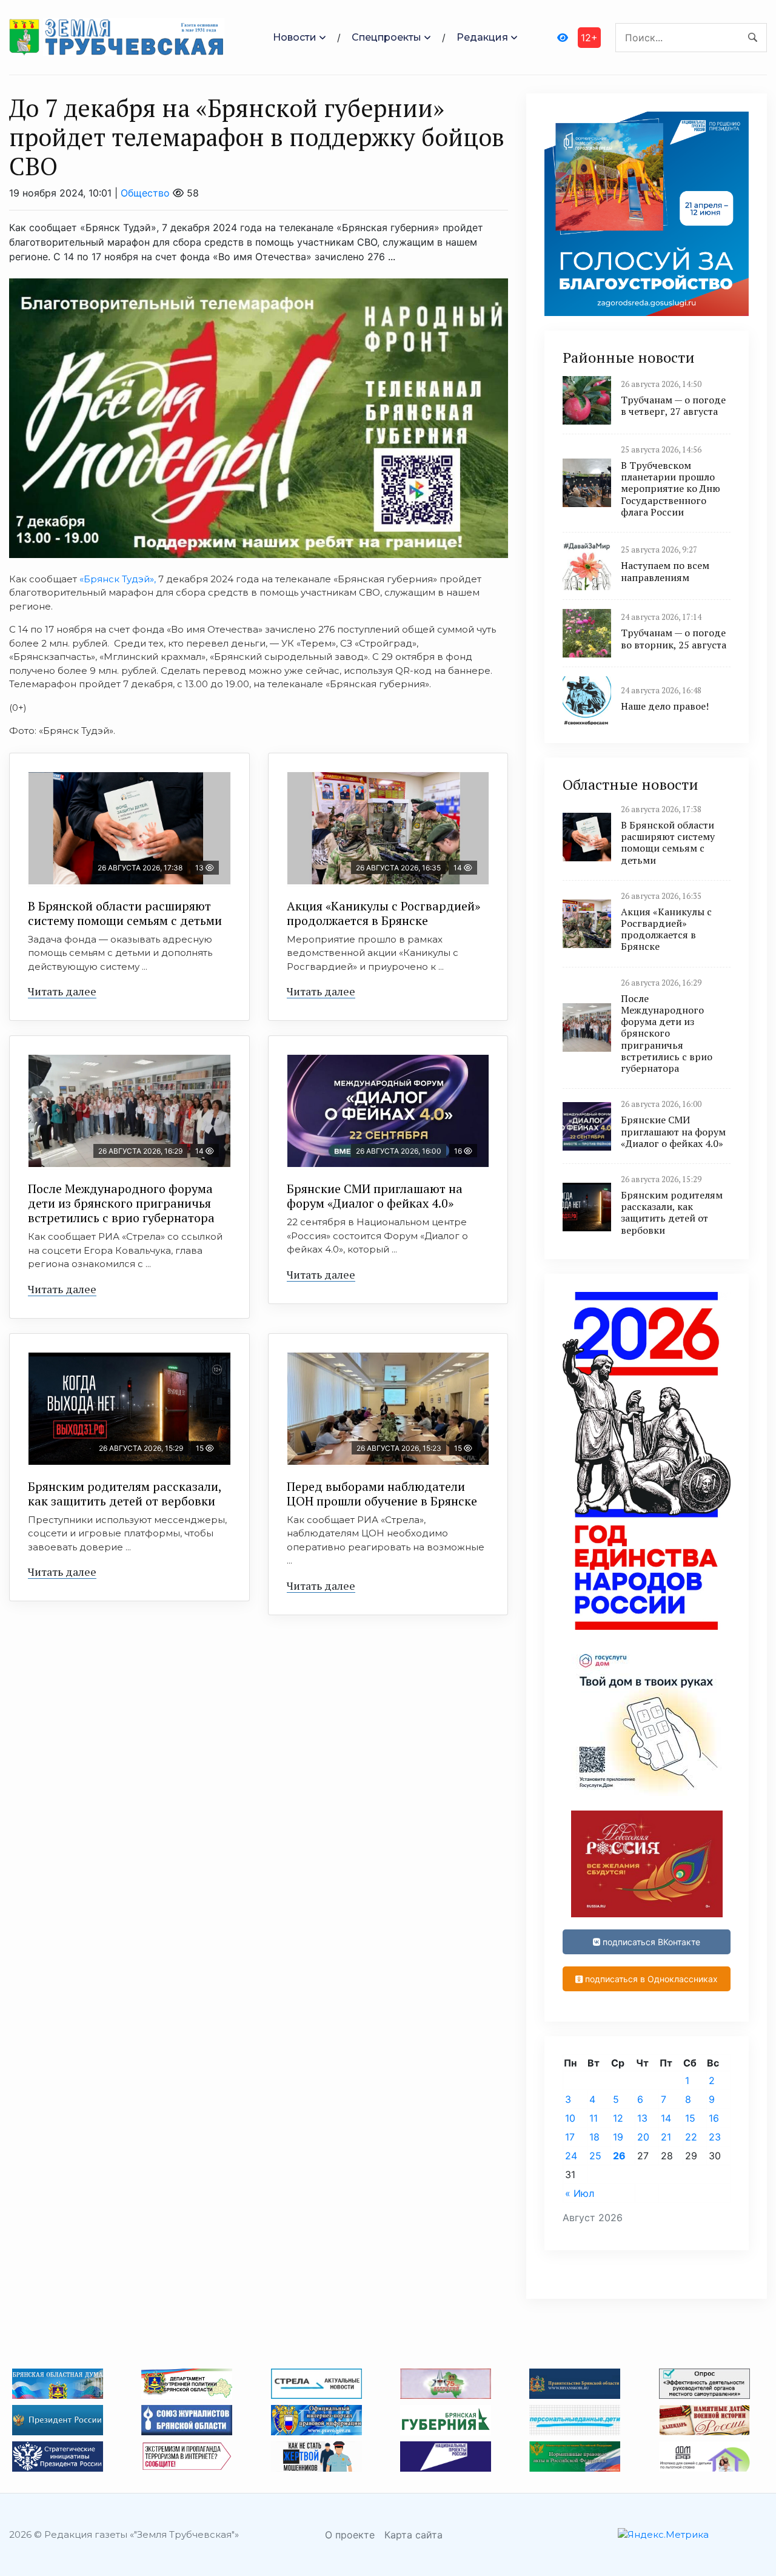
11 (594, 2118)
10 (570, 2118)
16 (714, 2118)
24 (571, 2156)
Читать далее (62, 991)
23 (715, 2137)
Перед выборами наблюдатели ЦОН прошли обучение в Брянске (382, 1494)
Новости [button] (295, 37)
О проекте (350, 2535)
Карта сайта (413, 2535)
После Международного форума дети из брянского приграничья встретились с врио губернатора (121, 1203)
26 (619, 2156)
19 (618, 2137)
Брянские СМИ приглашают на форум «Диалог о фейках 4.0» (375, 1196)
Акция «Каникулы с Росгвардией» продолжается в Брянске (383, 913)
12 (618, 2118)
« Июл (580, 2193)
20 (643, 2137)
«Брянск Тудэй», (118, 579)
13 (642, 2118)
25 (595, 2156)
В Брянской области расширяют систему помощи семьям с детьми (125, 913)
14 (666, 2118)
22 (691, 2137)
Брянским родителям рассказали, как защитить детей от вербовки (125, 1494)
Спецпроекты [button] (386, 37)
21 (666, 2137)
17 (570, 2137)
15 (690, 2118)
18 (594, 2137)
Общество (145, 193)
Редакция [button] (482, 37)
